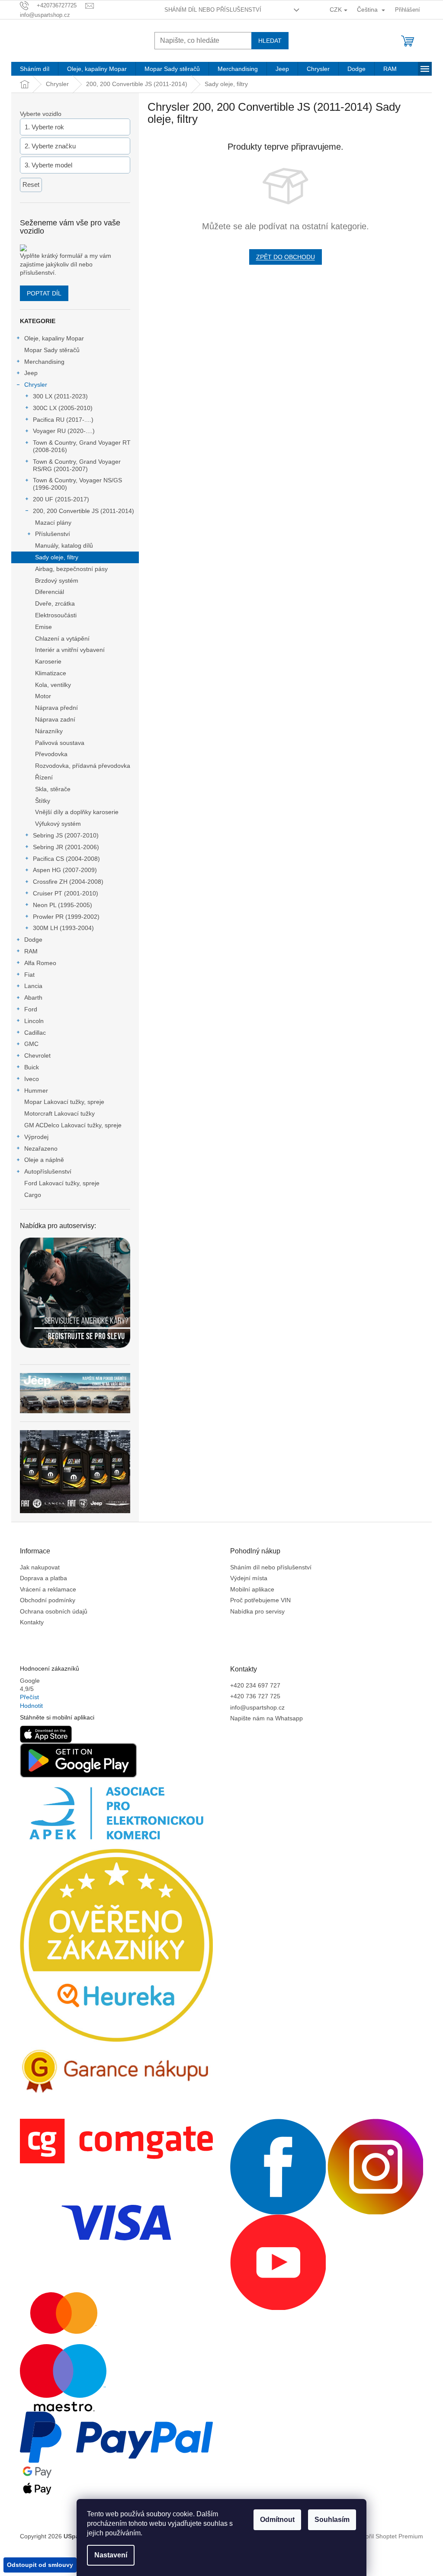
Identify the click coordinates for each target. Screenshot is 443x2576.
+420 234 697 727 (255, 1685)
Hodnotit (31, 1706)
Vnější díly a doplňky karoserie (77, 812)
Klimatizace (51, 673)
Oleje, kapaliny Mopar (54, 338)
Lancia (33, 986)
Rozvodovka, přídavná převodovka (83, 766)
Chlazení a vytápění (62, 638)
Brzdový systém (57, 581)
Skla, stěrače (53, 789)
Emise (43, 627)
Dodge (33, 940)
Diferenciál (50, 592)
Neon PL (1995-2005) (63, 905)
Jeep (31, 373)
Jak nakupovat (40, 1567)
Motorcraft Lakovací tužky (59, 1113)
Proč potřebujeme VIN (260, 1600)
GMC (31, 1044)
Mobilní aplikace (252, 1589)
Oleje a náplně (44, 1160)
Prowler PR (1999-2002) (66, 917)
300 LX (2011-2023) (60, 396)
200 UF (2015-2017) (61, 499)
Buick (32, 1067)
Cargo (33, 1195)
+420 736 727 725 (255, 1696)
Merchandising (44, 362)
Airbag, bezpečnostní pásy (71, 569)
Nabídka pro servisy (257, 1611)
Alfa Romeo (40, 963)
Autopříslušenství (48, 1171)
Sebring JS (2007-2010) (66, 835)
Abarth (33, 998)
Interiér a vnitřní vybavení (70, 650)
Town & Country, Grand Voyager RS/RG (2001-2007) (77, 465)
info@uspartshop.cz (257, 1707)
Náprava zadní (55, 719)
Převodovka (51, 754)
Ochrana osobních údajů (54, 1611)
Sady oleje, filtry (57, 557)
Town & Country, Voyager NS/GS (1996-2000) (77, 484)
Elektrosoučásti (56, 615)
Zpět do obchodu (286, 257)
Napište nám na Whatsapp (266, 1718)
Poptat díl (44, 293)
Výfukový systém (58, 824)
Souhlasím (332, 2520)
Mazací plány (53, 523)
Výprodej (36, 1137)
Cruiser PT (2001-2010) (66, 893)
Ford (31, 1009)
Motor (43, 696)
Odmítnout (277, 2520)
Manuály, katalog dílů (64, 545)
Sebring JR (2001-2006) (66, 847)
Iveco (32, 1079)
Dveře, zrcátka (55, 603)
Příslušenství (53, 534)
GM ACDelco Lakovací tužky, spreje (73, 1125)
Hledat (270, 41)
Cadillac (35, 1033)
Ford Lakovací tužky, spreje (62, 1183)
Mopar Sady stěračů (52, 350)
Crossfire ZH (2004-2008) (68, 882)
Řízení (44, 777)
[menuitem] (35, 69)
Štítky (43, 801)
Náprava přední (56, 708)
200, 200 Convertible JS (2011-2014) (83, 511)
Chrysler (36, 385)
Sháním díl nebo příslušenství (213, 10)
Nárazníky (49, 731)
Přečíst (29, 1697)
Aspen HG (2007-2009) (65, 870)
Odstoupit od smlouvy (40, 2565)
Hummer (36, 1091)
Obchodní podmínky (48, 1600)
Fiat (29, 975)
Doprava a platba (43, 1578)
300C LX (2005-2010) (63, 408)
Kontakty (32, 1622)
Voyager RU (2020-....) (64, 431)
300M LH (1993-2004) (63, 928)
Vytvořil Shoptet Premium (389, 2536)
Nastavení (111, 2555)
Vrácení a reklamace (48, 1589)
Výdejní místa (249, 1578)
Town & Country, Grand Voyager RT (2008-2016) (82, 446)
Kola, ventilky (53, 685)
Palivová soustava (60, 743)
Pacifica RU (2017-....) (63, 420)
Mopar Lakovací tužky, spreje (64, 1102)
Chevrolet (37, 1055)
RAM (31, 951)
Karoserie (48, 661)
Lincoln (34, 1021)
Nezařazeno (41, 1148)
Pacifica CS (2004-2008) (66, 859)
